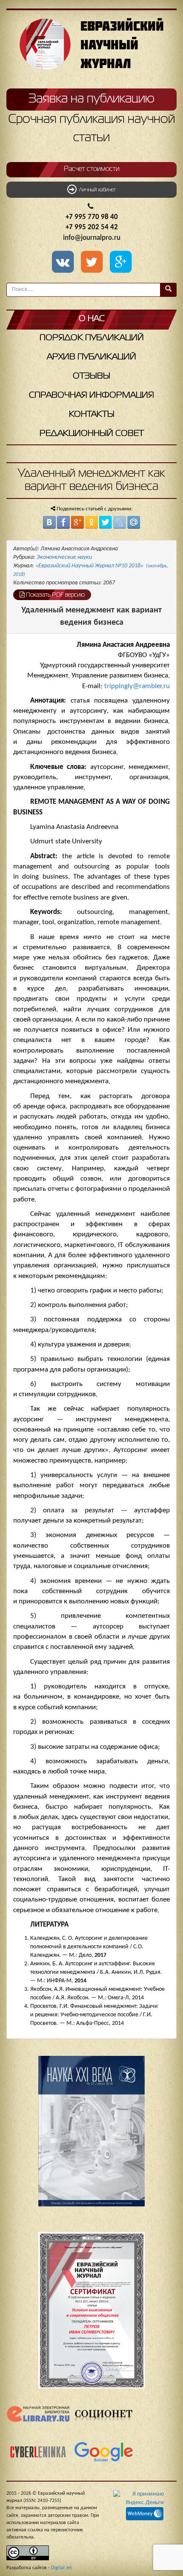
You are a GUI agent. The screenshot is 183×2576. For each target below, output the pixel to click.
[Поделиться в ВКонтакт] (49, 522)
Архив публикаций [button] (91, 357)
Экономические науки (64, 557)
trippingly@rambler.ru (137, 686)
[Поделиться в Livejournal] (120, 522)
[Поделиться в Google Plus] (77, 522)
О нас (92, 319)
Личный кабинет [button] (96, 190)
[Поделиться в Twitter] (106, 522)
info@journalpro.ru (92, 238)
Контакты (92, 414)
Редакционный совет (92, 434)
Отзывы (91, 376)
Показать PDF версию (55, 595)
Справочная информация (91, 395)
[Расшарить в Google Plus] (120, 263)
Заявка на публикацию (91, 99)
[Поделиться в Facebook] (63, 522)
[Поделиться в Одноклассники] (91, 522)
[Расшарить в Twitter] (93, 263)
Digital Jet (61, 2568)
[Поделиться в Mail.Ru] (134, 522)
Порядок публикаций (92, 338)
